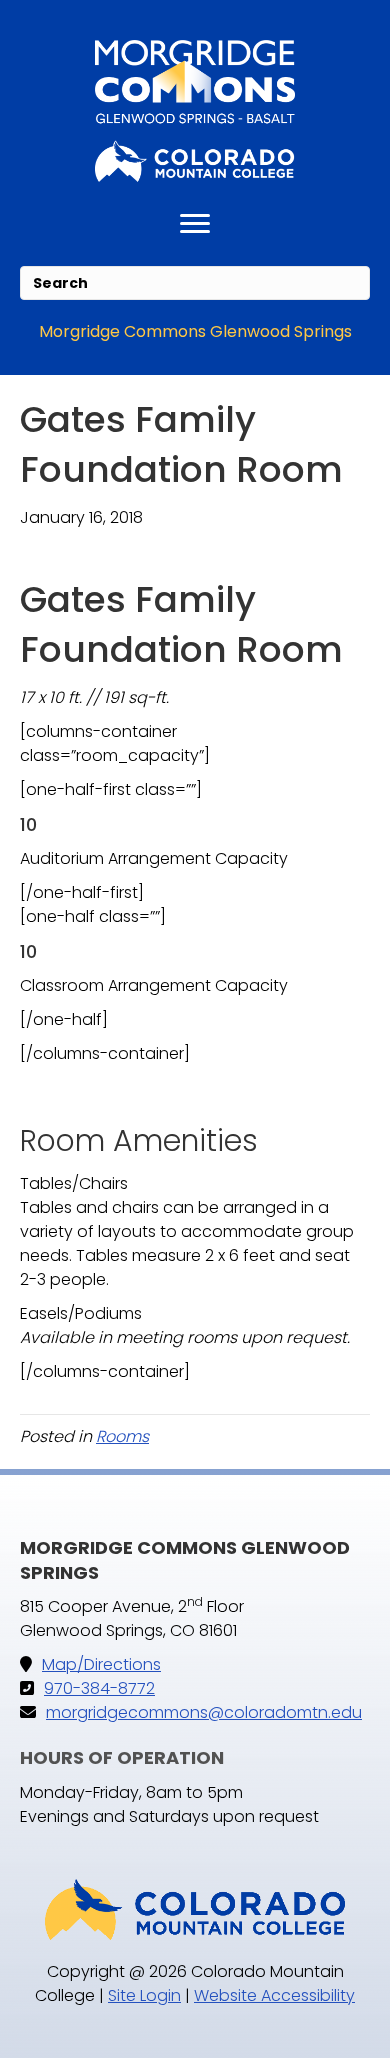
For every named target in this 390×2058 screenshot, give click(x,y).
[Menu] (195, 224)
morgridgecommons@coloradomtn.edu (204, 1712)
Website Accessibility (274, 1995)
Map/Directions (101, 1664)
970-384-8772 (99, 1688)
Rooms (122, 1436)
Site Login (144, 1995)
